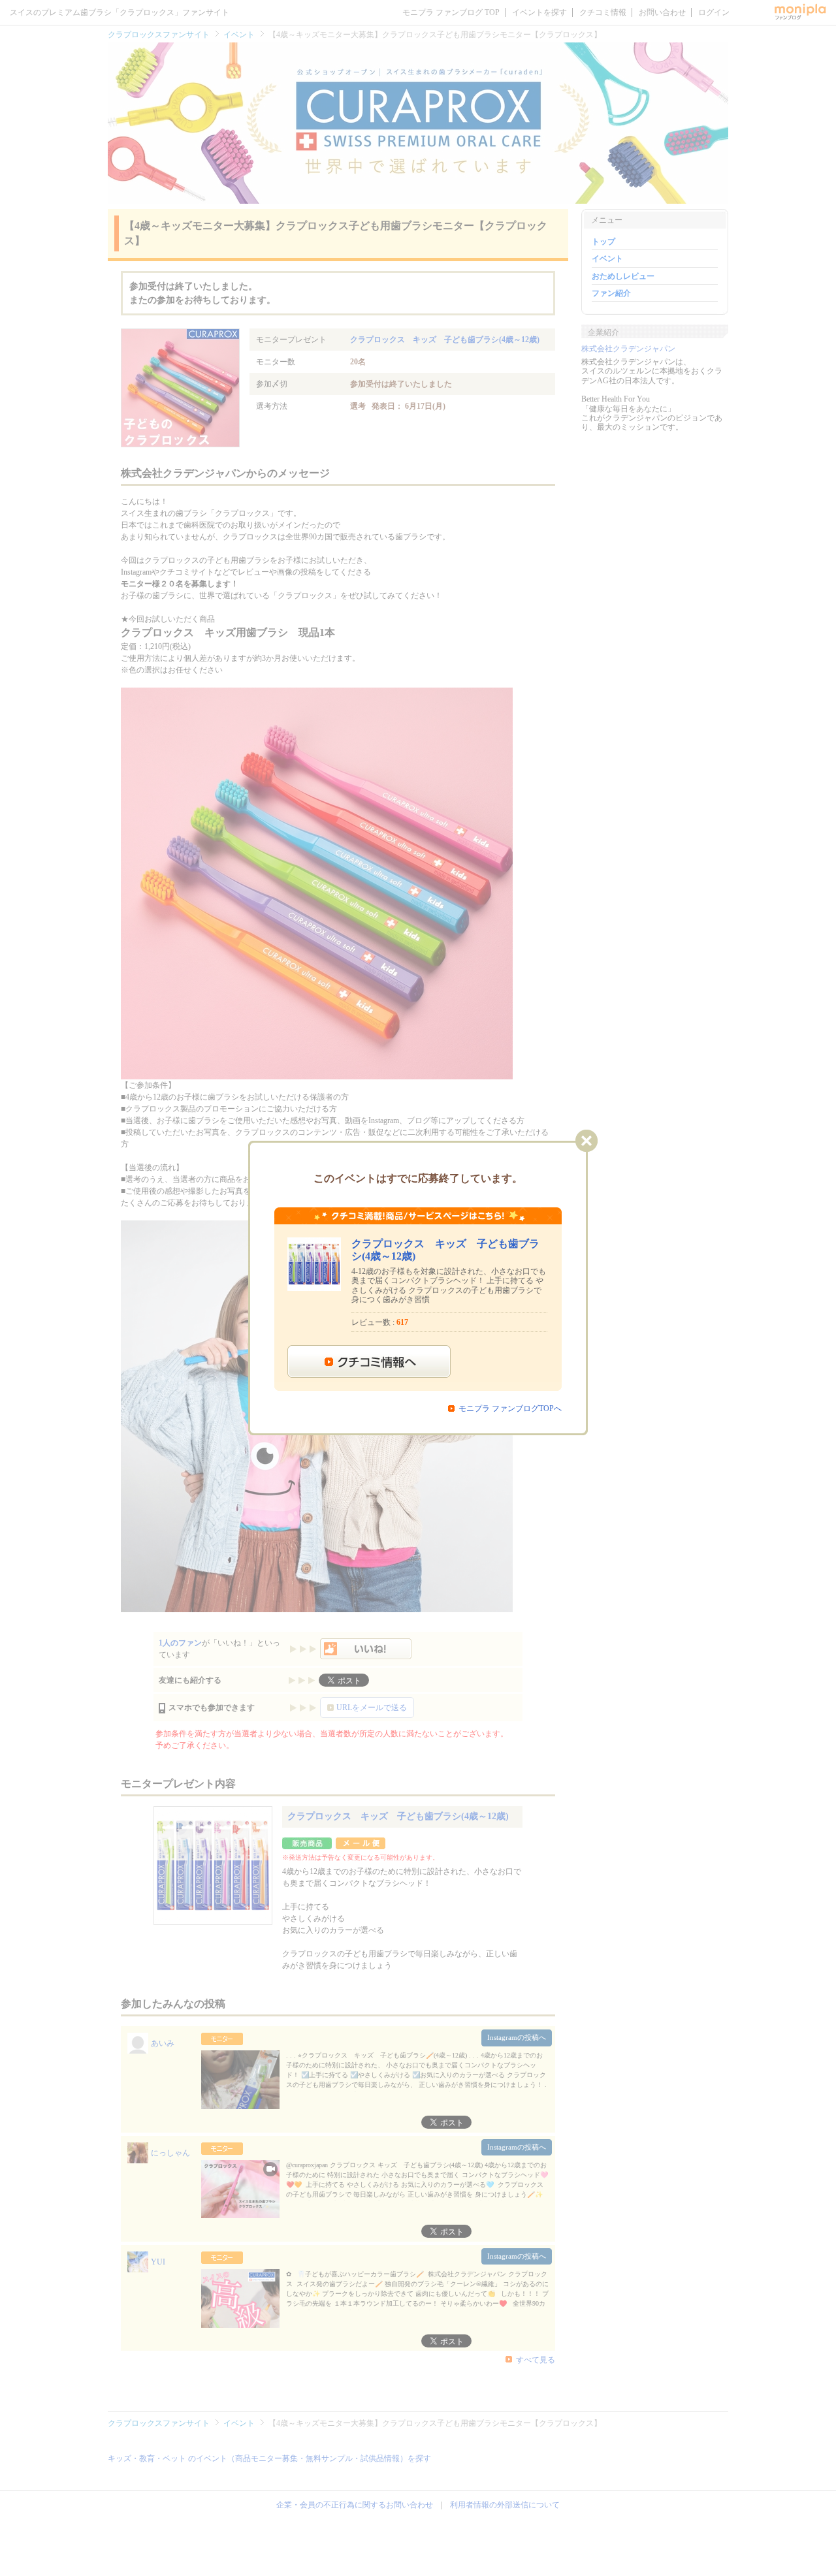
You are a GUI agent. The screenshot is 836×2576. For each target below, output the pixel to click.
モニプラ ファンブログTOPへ (510, 1408)
